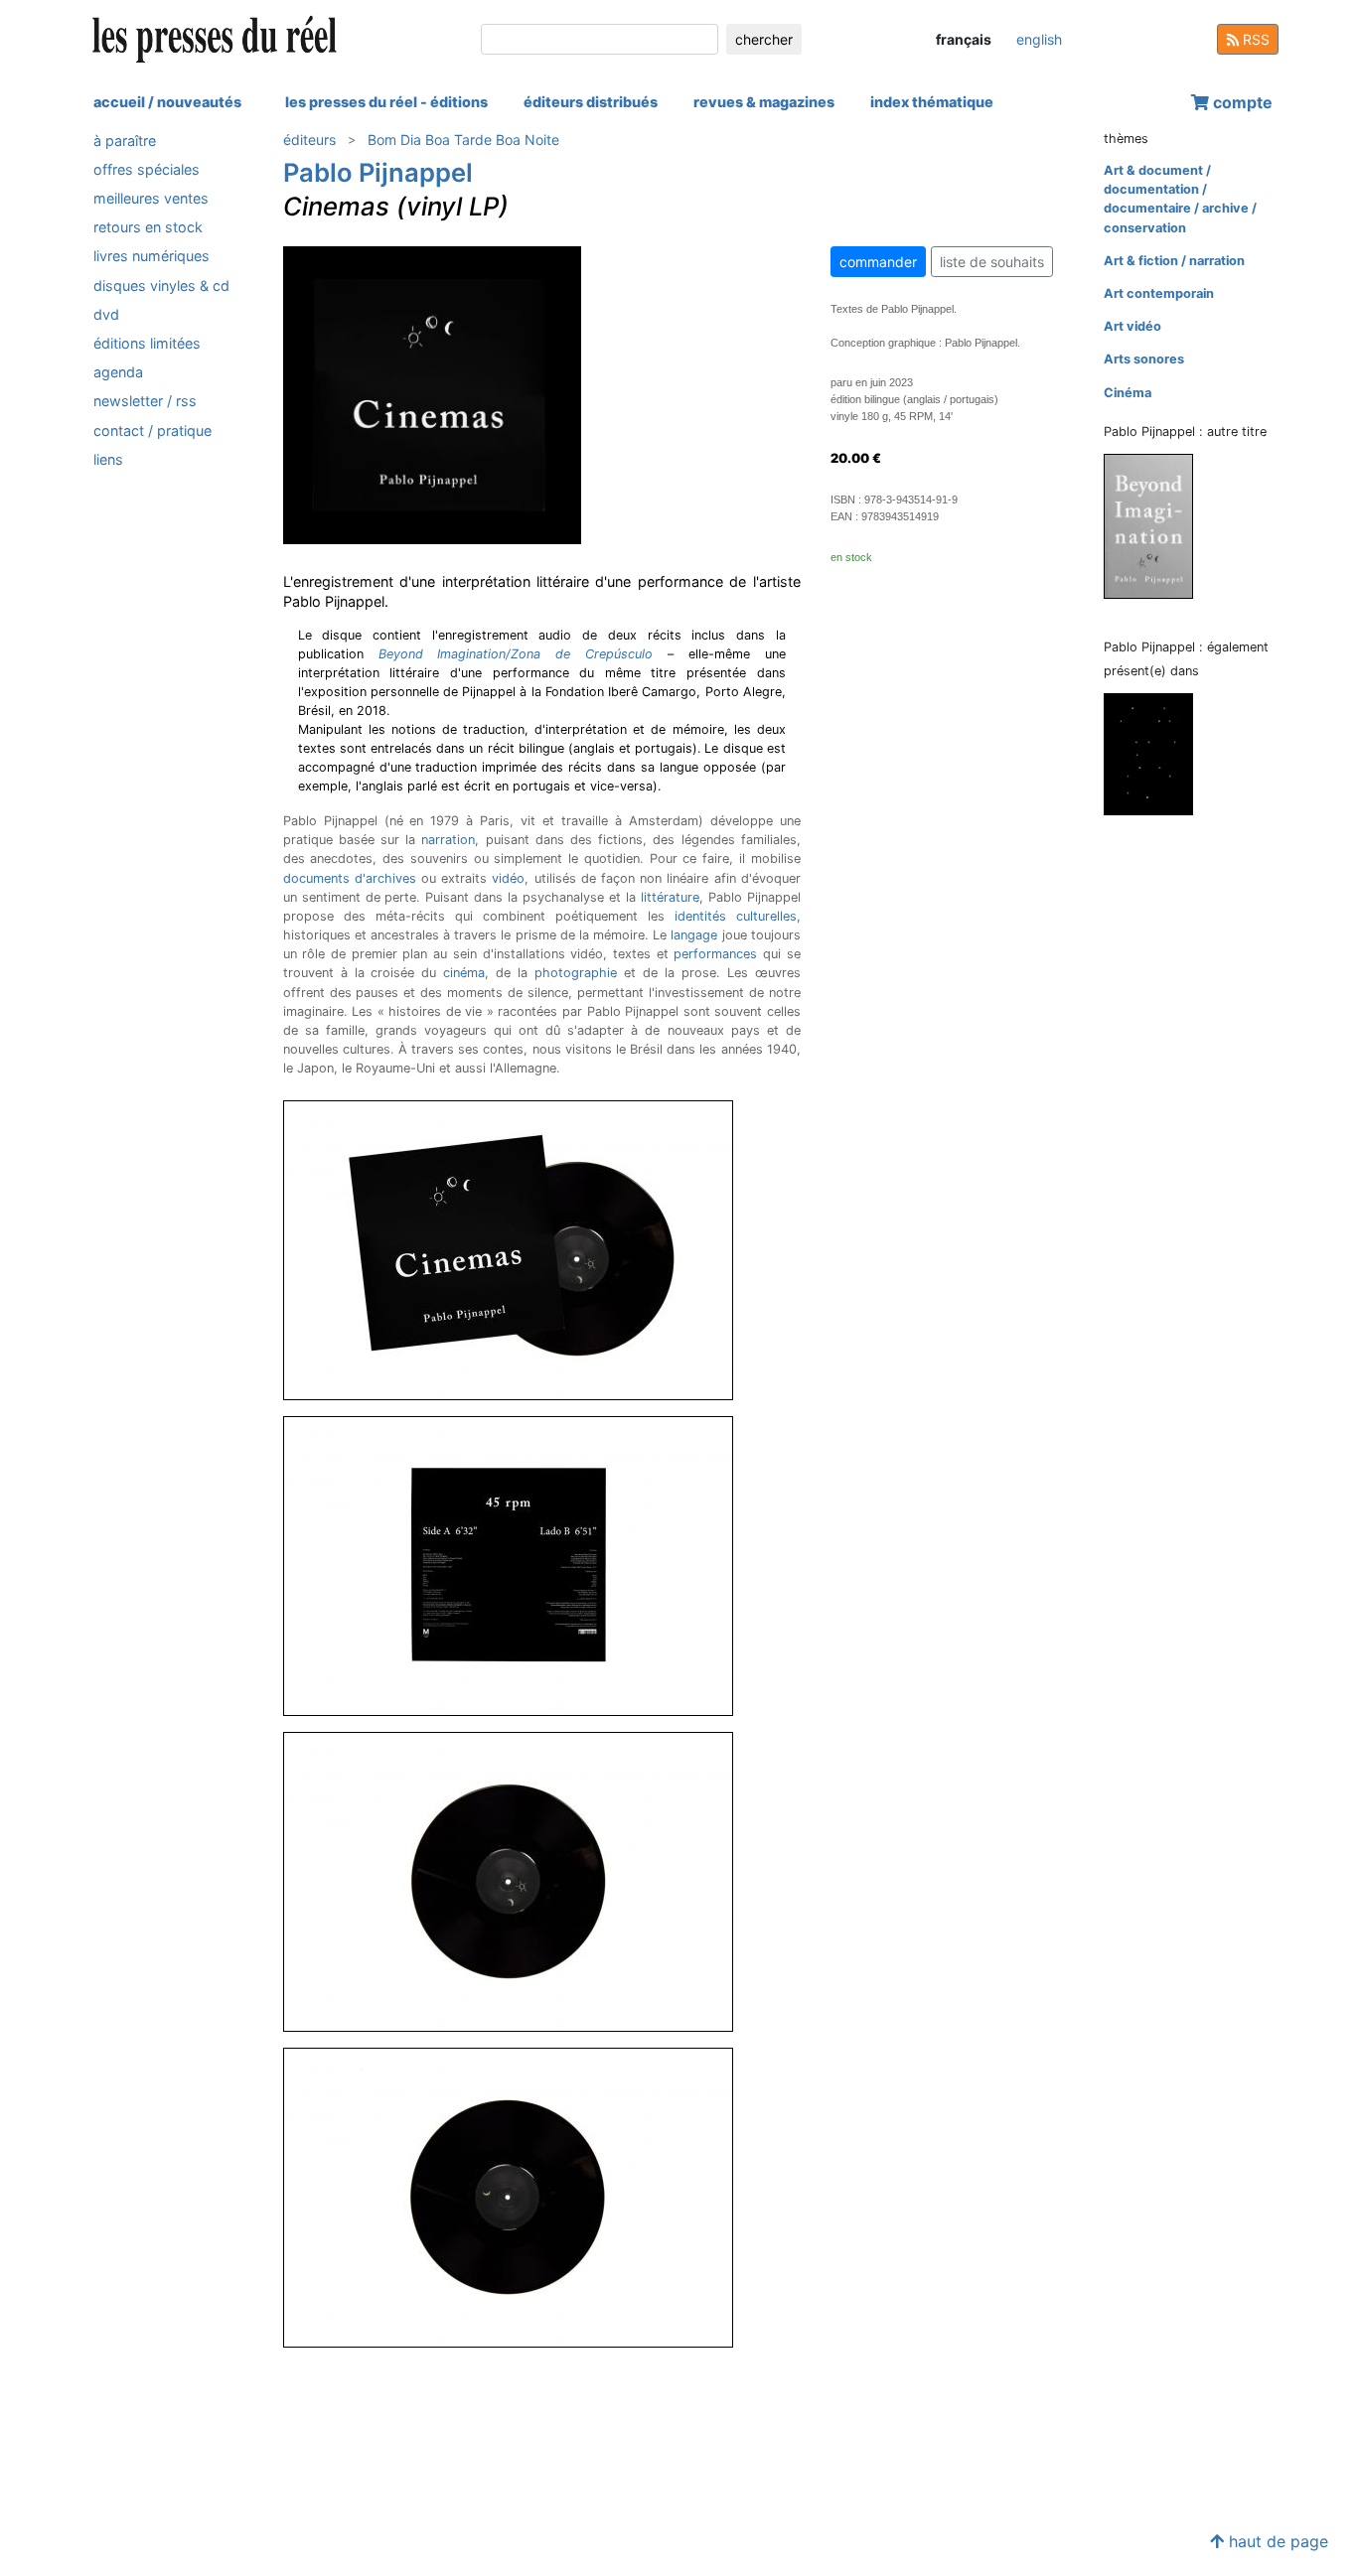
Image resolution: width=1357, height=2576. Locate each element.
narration (448, 840)
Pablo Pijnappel (378, 172)
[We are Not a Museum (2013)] (1156, 753)
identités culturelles (736, 916)
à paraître (125, 141)
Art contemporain (1159, 293)
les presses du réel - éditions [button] (386, 102)
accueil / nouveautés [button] (167, 102)
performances (715, 954)
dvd (106, 314)
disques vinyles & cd (161, 286)
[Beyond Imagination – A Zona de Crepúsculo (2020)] (1156, 525)
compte (1241, 102)
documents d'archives (350, 878)
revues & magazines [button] (764, 102)
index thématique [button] (932, 102)
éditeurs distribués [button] (591, 102)
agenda (118, 373)
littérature (670, 897)
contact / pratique (152, 430)
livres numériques (151, 257)
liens (108, 459)
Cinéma (1128, 393)
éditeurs (309, 140)
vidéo (508, 878)
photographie (576, 973)
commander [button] (878, 262)
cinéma (464, 973)
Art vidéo (1132, 326)
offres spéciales (147, 169)
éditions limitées (147, 343)
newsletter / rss (145, 402)
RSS (1254, 39)
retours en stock (148, 228)
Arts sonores (1144, 359)
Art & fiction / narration (1174, 261)
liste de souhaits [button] (992, 262)
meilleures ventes (151, 198)
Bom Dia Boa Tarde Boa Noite (463, 140)
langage (694, 935)
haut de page (1276, 2541)
